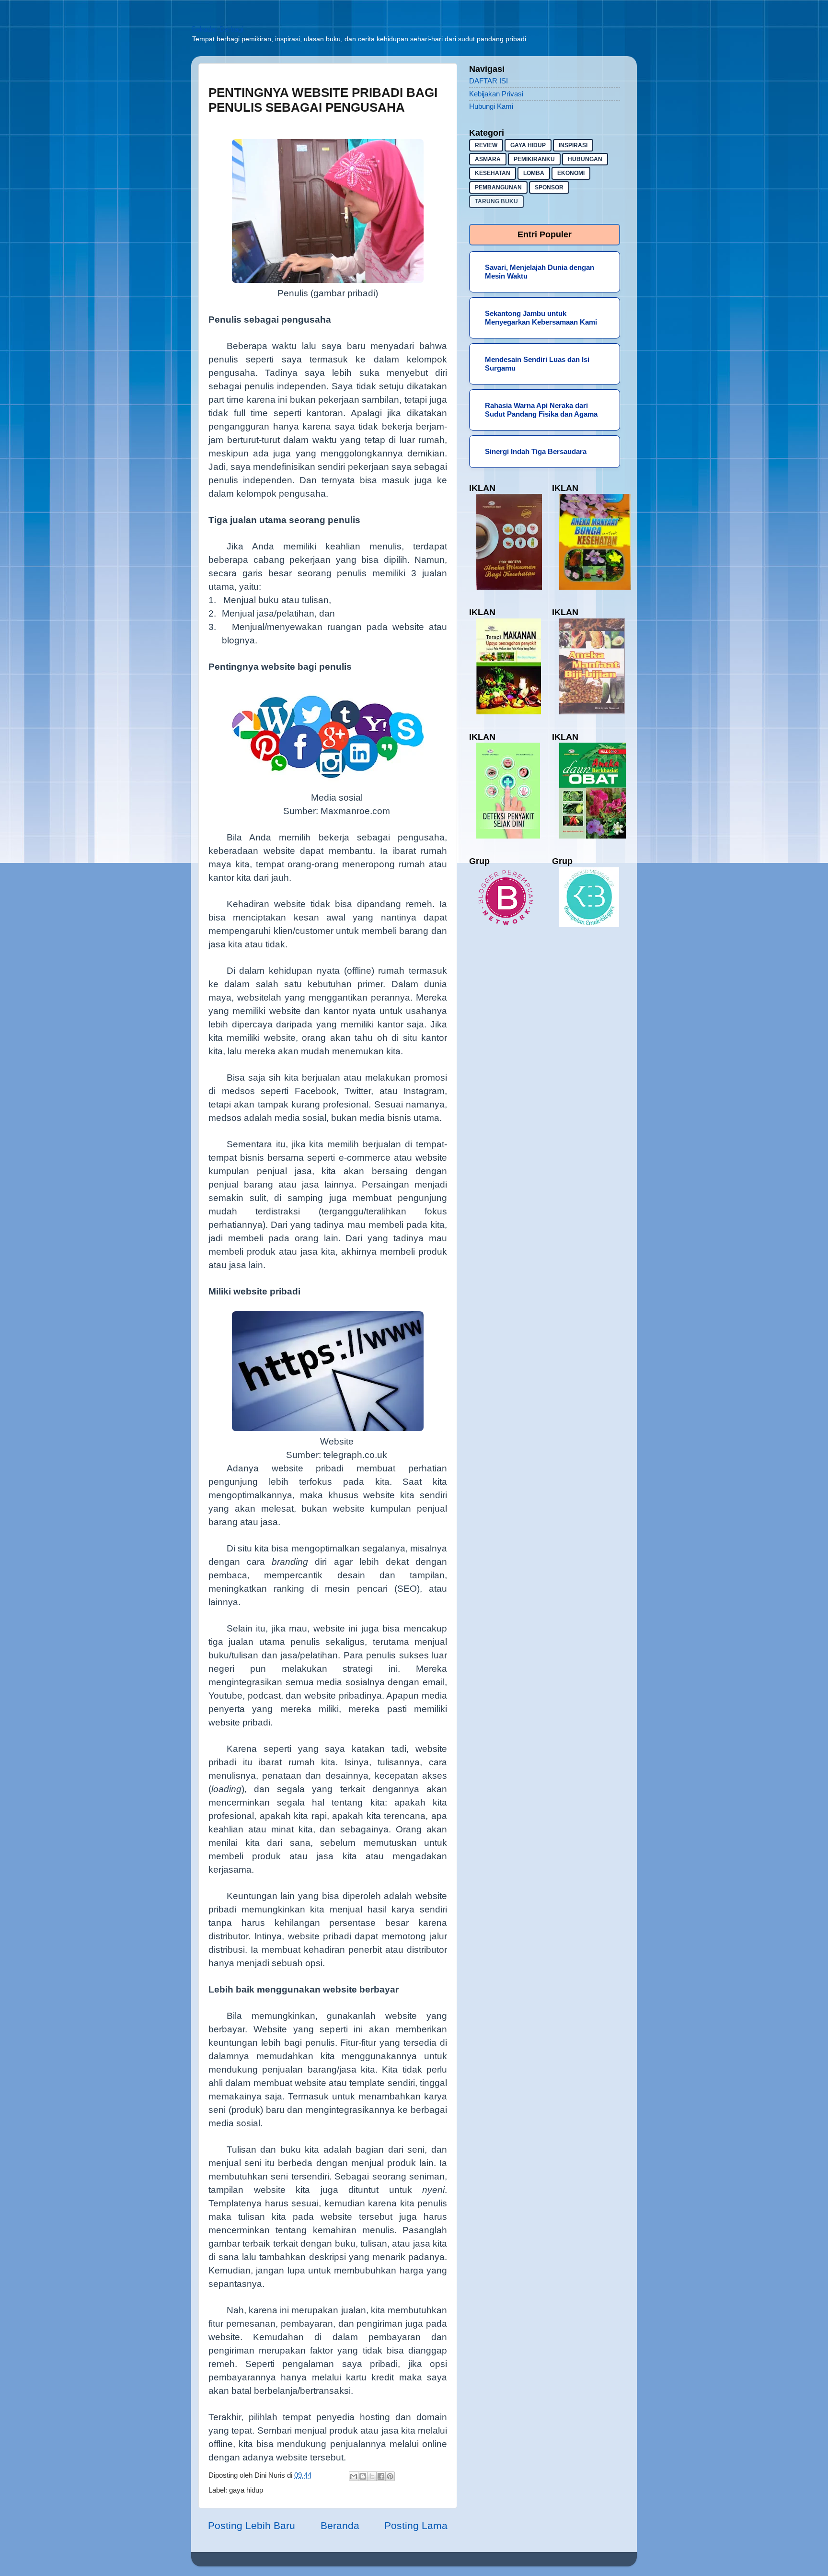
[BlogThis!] (363, 2476)
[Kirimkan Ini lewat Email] (354, 2476)
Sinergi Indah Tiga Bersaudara (536, 451)
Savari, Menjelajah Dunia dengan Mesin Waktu (540, 272)
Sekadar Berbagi (217, 29)
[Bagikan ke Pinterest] (390, 2476)
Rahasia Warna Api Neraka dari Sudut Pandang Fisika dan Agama (541, 410)
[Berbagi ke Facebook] (381, 2476)
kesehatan (493, 173)
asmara (488, 159)
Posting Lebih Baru (252, 2525)
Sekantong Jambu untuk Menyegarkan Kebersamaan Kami (541, 318)
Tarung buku (496, 201)
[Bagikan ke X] (372, 2476)
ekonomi (571, 173)
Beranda (340, 2525)
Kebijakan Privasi (496, 94)
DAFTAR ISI (489, 81)
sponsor (549, 187)
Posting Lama (416, 2525)
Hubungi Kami (491, 106)
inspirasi (573, 145)
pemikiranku (534, 159)
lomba (534, 173)
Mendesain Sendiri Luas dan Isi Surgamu (537, 364)
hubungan (585, 159)
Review (486, 145)
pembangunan (498, 187)
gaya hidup (246, 2490)
